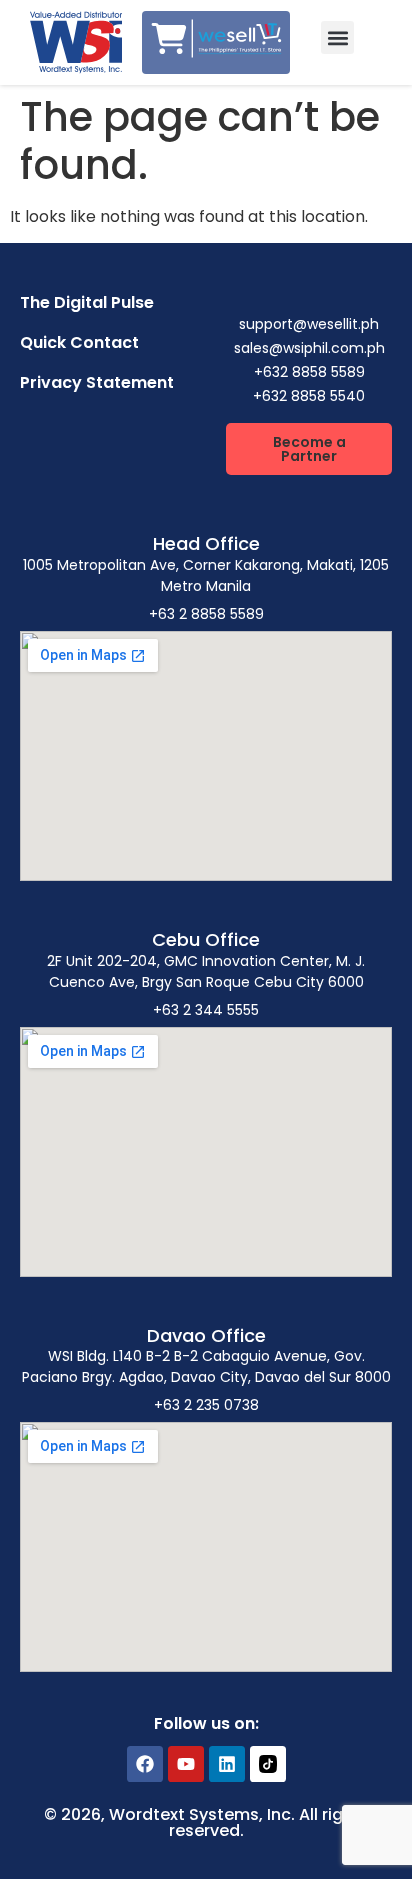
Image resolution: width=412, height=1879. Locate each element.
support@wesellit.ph (309, 324)
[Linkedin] (227, 1764)
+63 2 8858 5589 (206, 614)
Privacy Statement (97, 382)
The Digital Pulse (87, 302)
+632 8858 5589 (309, 372)
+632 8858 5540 (309, 396)
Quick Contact (79, 342)
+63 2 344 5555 (206, 1010)
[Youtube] (186, 1764)
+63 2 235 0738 (206, 1405)
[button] (337, 37)
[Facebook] (145, 1764)
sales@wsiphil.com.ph (309, 348)
